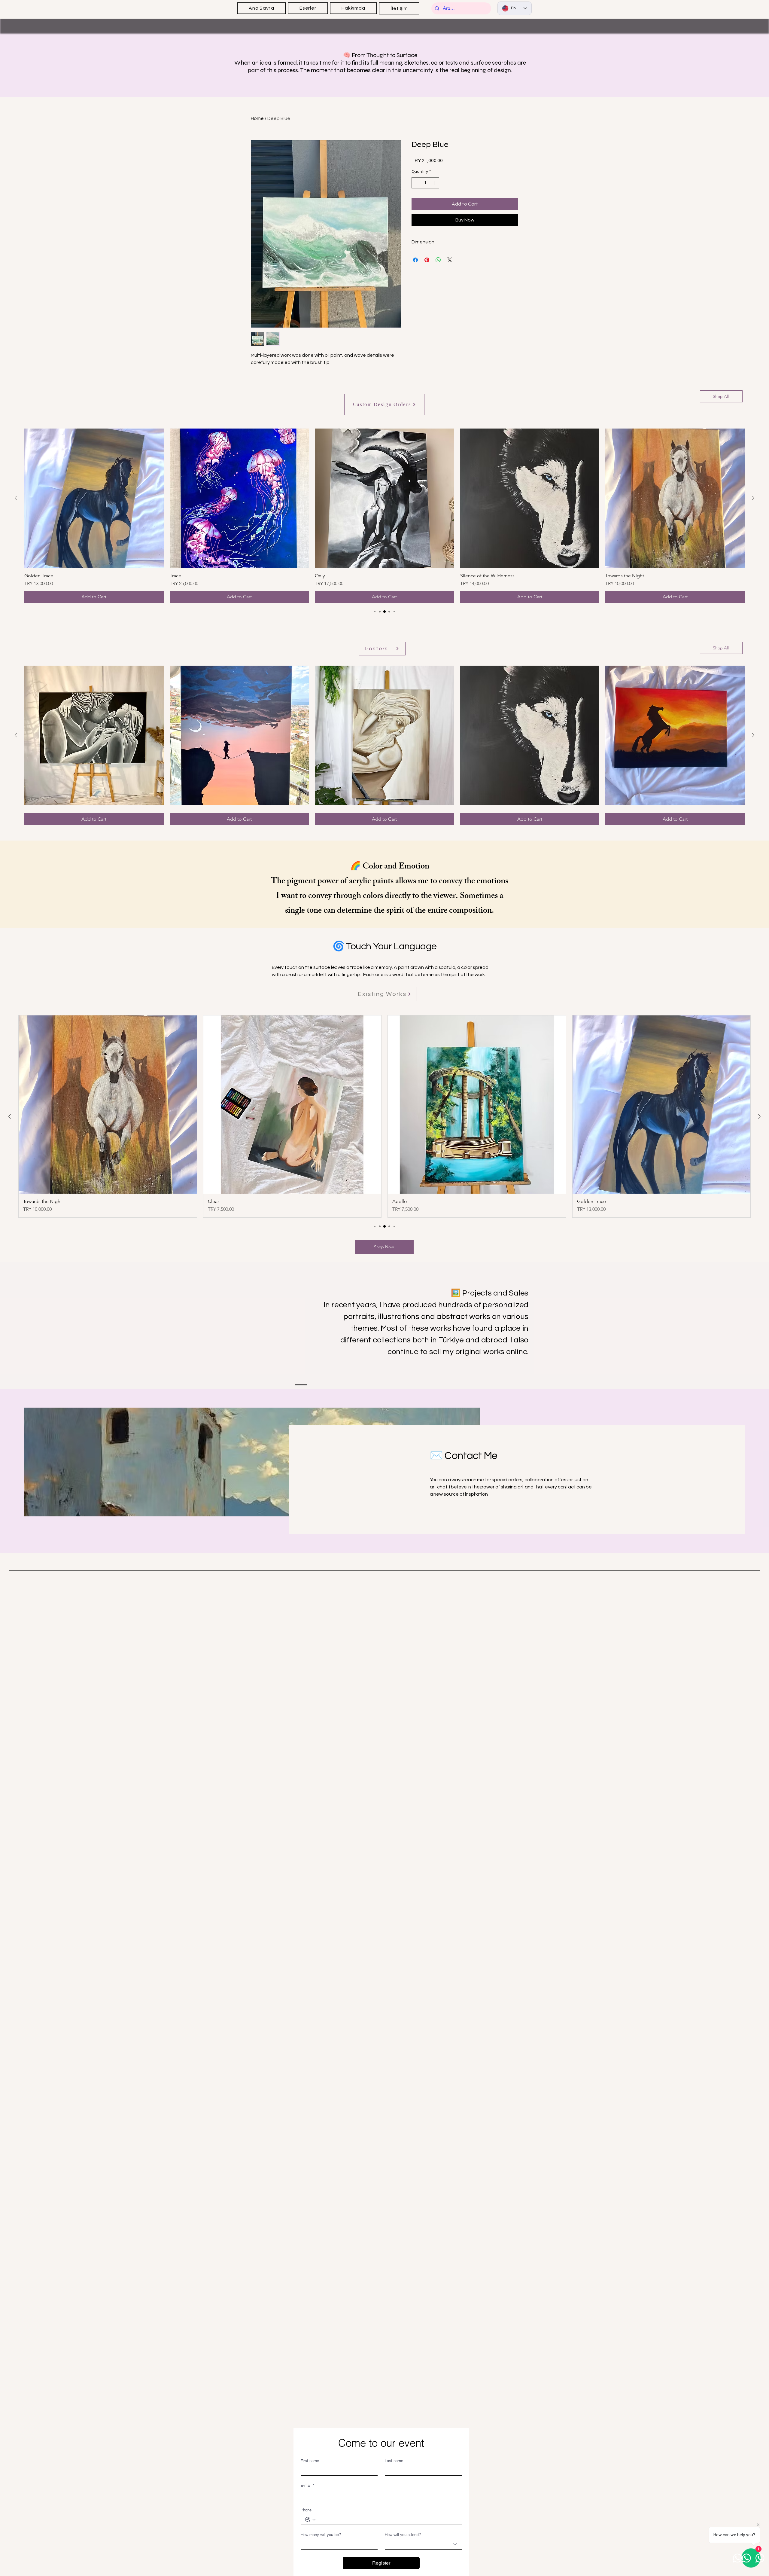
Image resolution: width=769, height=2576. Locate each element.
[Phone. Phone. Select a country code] (310, 2520)
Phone (306, 2510)
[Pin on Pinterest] (427, 260)
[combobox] (423, 2544)
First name (310, 2461)
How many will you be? (321, 2535)
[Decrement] (416, 183)
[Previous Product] (16, 498)
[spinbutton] (425, 183)
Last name (394, 2461)
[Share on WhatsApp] (438, 260)
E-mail (307, 2485)
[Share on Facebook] (415, 260)
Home (257, 118)
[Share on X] (450, 260)
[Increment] (435, 183)
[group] (384, 516)
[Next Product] (753, 498)
